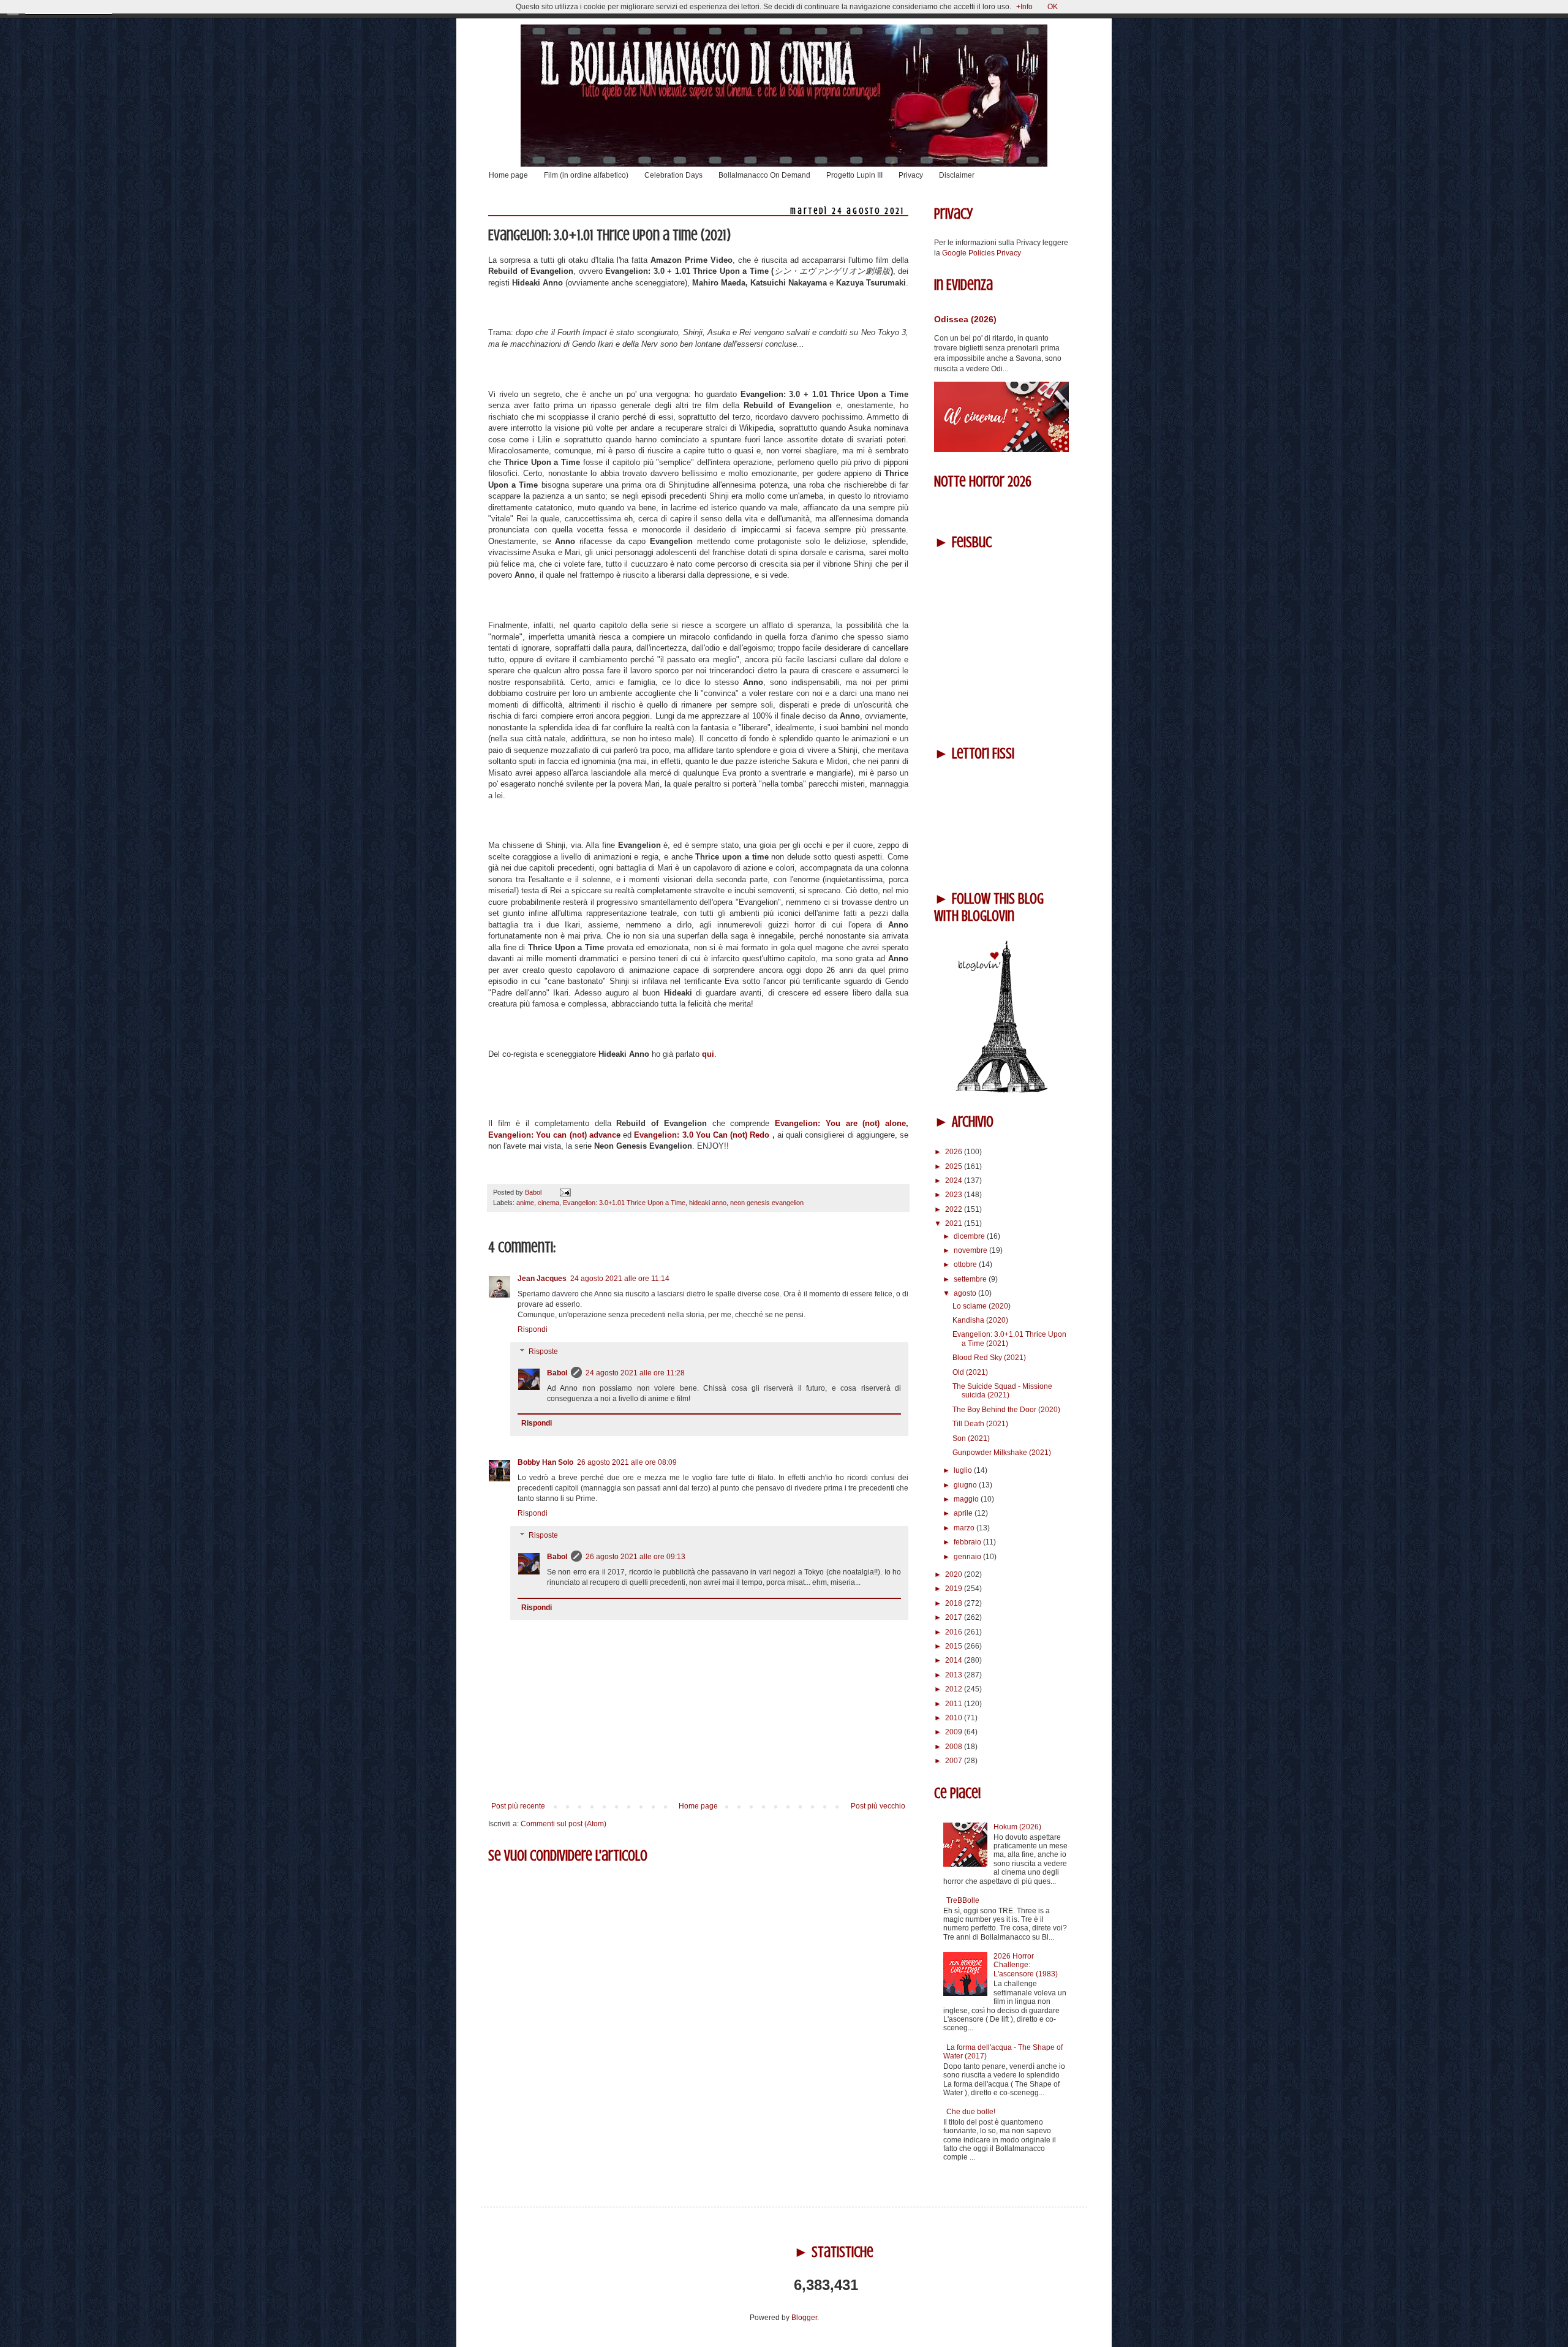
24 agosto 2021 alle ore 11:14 (620, 1279)
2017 (955, 1617)
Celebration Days (673, 175)
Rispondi (533, 1329)
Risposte (543, 1351)
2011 (955, 1704)
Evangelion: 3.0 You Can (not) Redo (702, 1135)
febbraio (968, 1542)
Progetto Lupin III (854, 175)
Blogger (804, 2318)
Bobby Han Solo (545, 1462)
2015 (955, 1646)
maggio (967, 1499)
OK (1053, 7)
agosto (966, 1293)
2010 (955, 1718)
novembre (971, 1250)
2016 (955, 1632)
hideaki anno (708, 1203)
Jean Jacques (542, 1279)
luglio (964, 1470)
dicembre (970, 1236)
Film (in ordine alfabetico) (586, 175)
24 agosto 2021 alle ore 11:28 (635, 1373)
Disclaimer (957, 175)
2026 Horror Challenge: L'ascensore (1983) (1026, 1965)
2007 (955, 1761)
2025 (955, 1166)
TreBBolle (963, 1900)
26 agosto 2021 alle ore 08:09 (627, 1462)
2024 (955, 1181)
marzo (965, 1528)
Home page (508, 175)
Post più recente (518, 1806)
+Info (1024, 7)
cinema (548, 1203)
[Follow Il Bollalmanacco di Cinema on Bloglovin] (1001, 1090)
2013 (955, 1675)
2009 (955, 1732)
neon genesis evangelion (767, 1203)
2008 (955, 1747)
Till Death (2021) (980, 1424)
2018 (955, 1603)
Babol (557, 1373)
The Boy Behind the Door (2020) (1006, 1410)
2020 (955, 1574)
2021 (955, 1223)
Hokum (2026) (1017, 1827)
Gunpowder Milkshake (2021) (1002, 1453)
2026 (955, 1152)
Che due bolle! (971, 2112)
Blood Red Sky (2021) (989, 1358)
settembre (971, 1279)
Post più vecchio (878, 1806)
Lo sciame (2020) (982, 1306)
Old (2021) (970, 1372)
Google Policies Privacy (982, 253)
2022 (955, 1209)
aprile (964, 1513)
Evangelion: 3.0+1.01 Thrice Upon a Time (624, 1203)
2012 (955, 1689)
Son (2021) (971, 1438)
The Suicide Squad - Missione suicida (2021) (1002, 1391)
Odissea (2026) (965, 319)
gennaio (968, 1557)
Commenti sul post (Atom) (563, 1824)
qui (708, 1054)
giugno (966, 1485)
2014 (955, 1660)
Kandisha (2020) (980, 1320)
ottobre (966, 1264)
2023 (955, 1195)
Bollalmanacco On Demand (764, 175)
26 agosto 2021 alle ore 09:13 (635, 1557)
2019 (955, 1589)
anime (525, 1203)
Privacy (911, 175)
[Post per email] (564, 1192)
